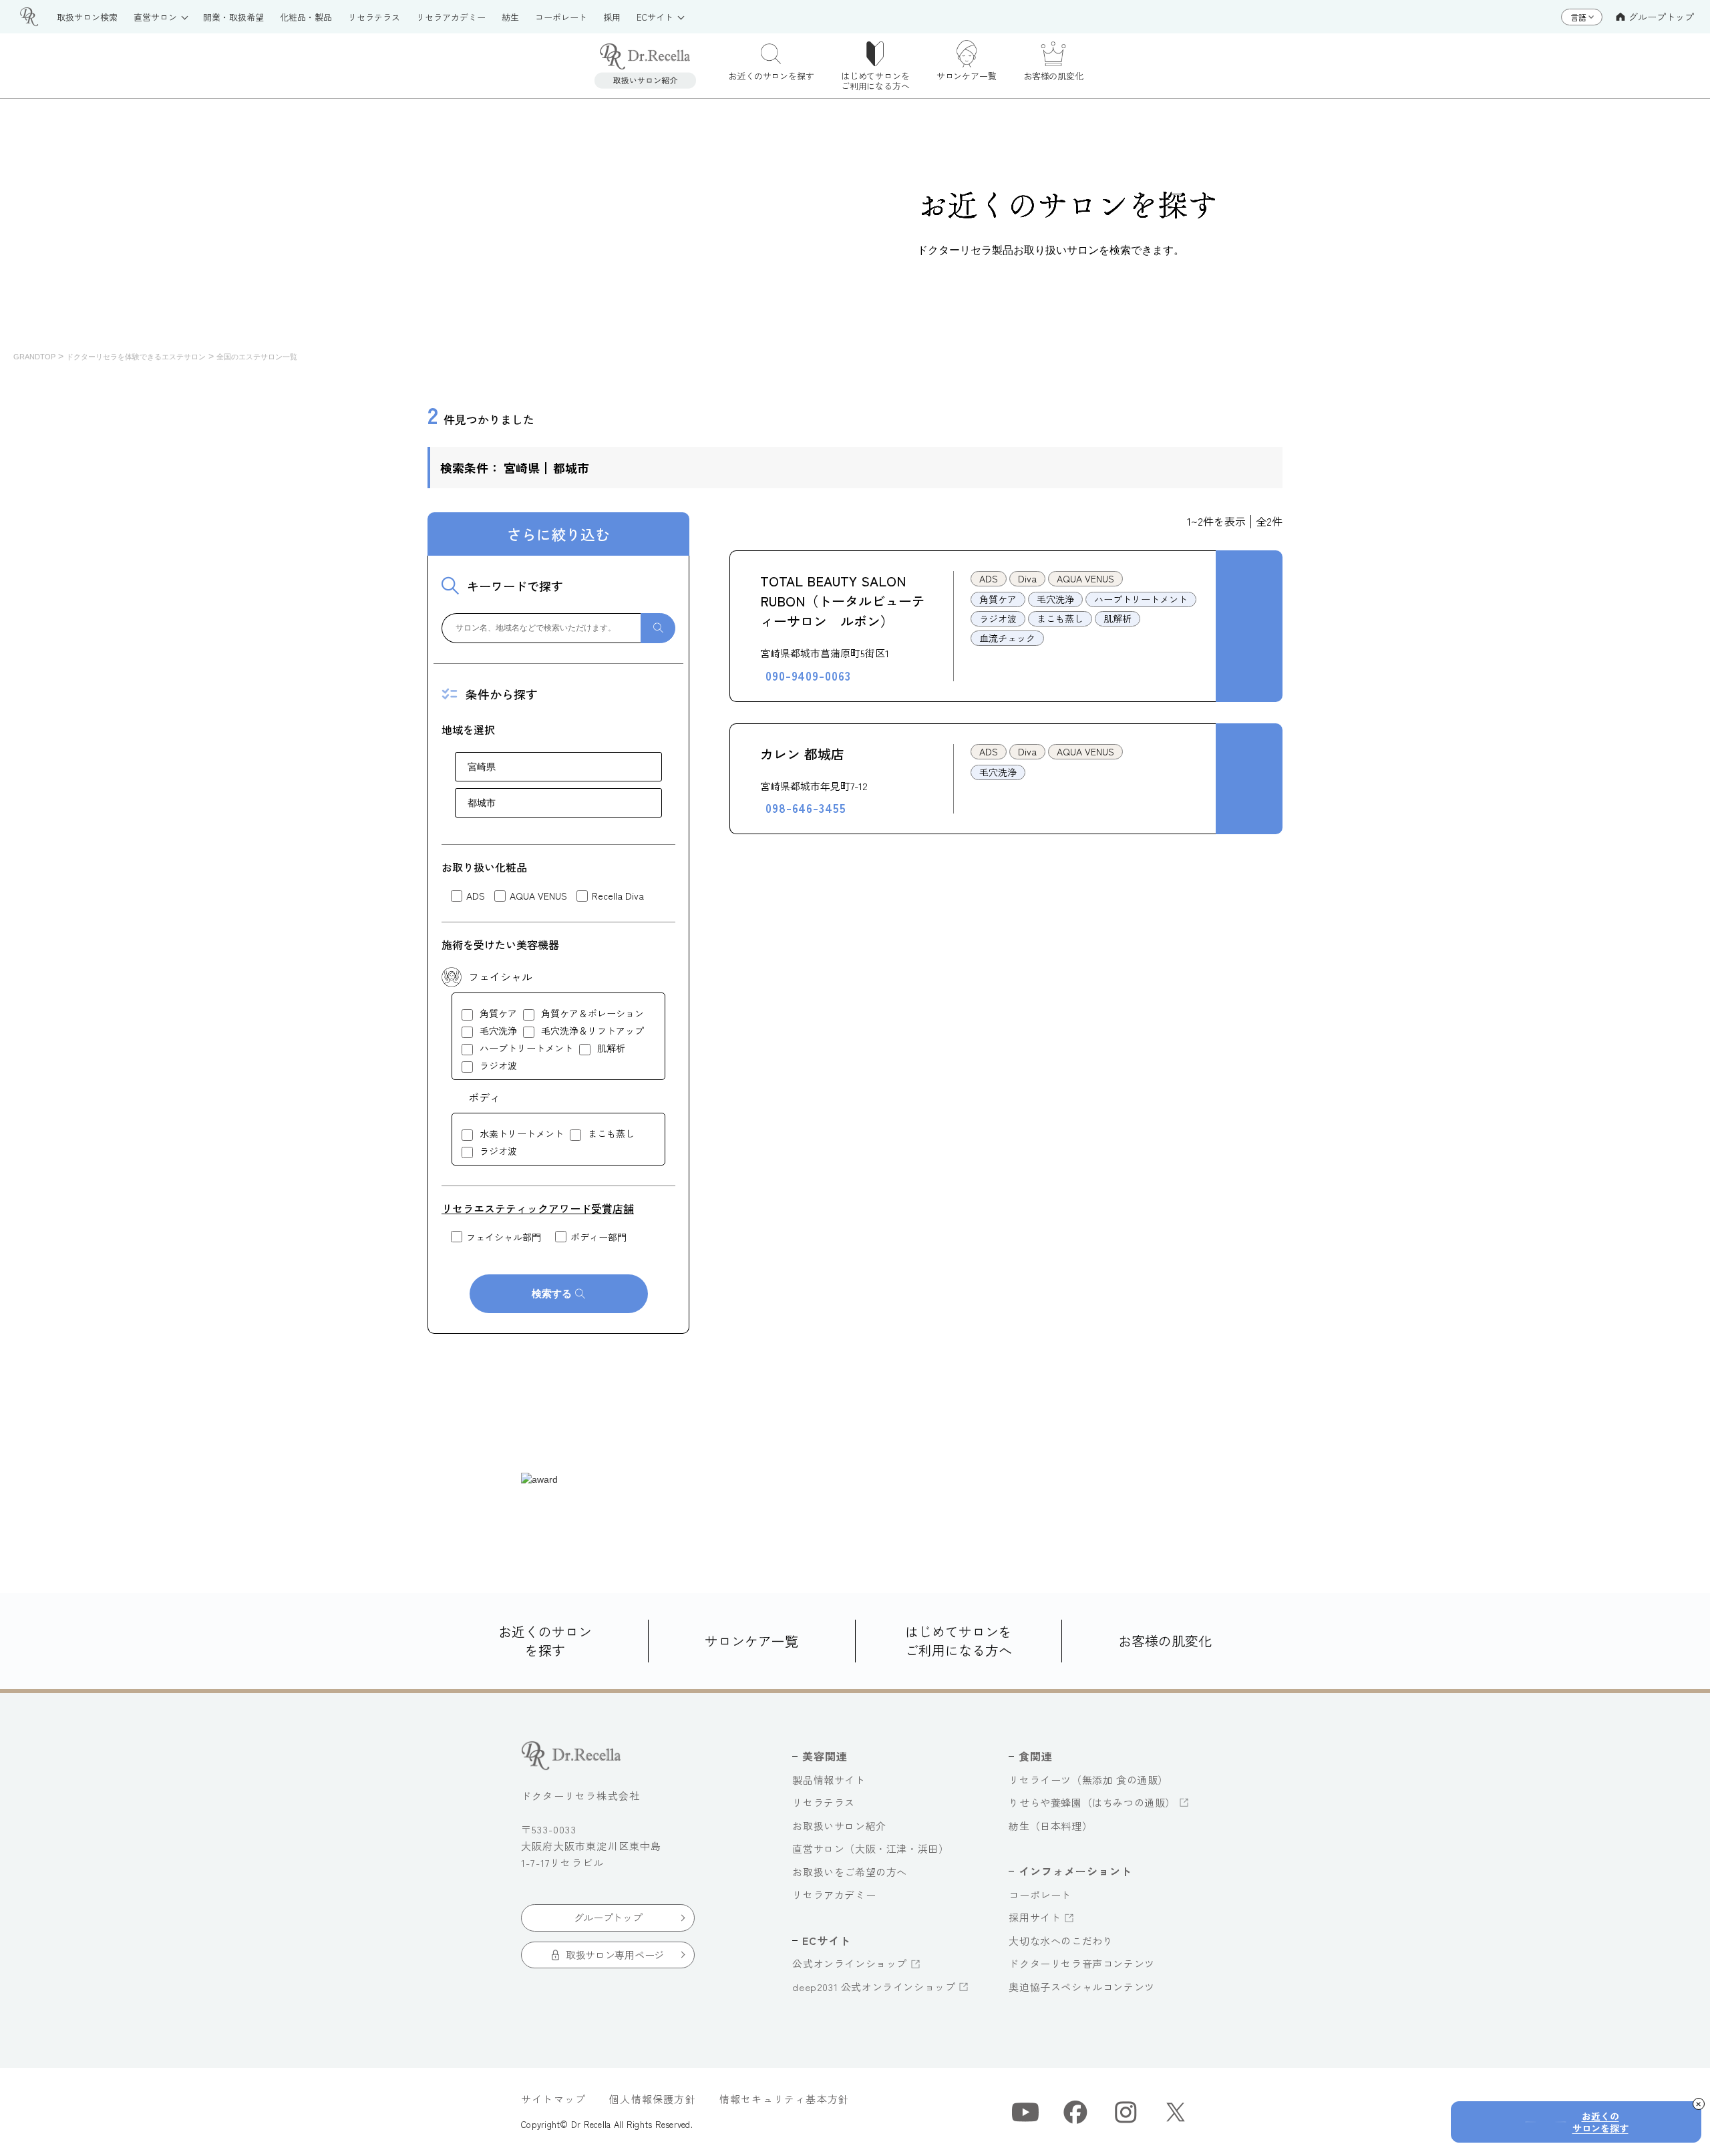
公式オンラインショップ (850, 1963)
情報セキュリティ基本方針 (784, 2099)
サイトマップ (553, 2099)
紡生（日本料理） (1050, 1826)
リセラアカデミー (834, 1895)
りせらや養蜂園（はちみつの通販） (1092, 1802)
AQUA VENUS (538, 896)
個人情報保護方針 (653, 2099)
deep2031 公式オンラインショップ (874, 1987)
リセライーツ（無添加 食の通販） (1088, 1780)
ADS (476, 896)
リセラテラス (824, 1802)
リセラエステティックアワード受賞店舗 (538, 1208)
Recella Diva (618, 896)
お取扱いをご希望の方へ (850, 1872)
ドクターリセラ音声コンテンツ (1081, 1963)
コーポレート (1040, 1895)
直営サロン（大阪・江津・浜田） (870, 1848)
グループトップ (1661, 17)
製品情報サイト (829, 1780)
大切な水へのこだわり (1061, 1941)
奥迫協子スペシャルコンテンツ (1081, 1987)
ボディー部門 (598, 1237)
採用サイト (1035, 1917)
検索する (552, 1293)
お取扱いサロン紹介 (839, 1826)
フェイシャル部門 (504, 1237)
